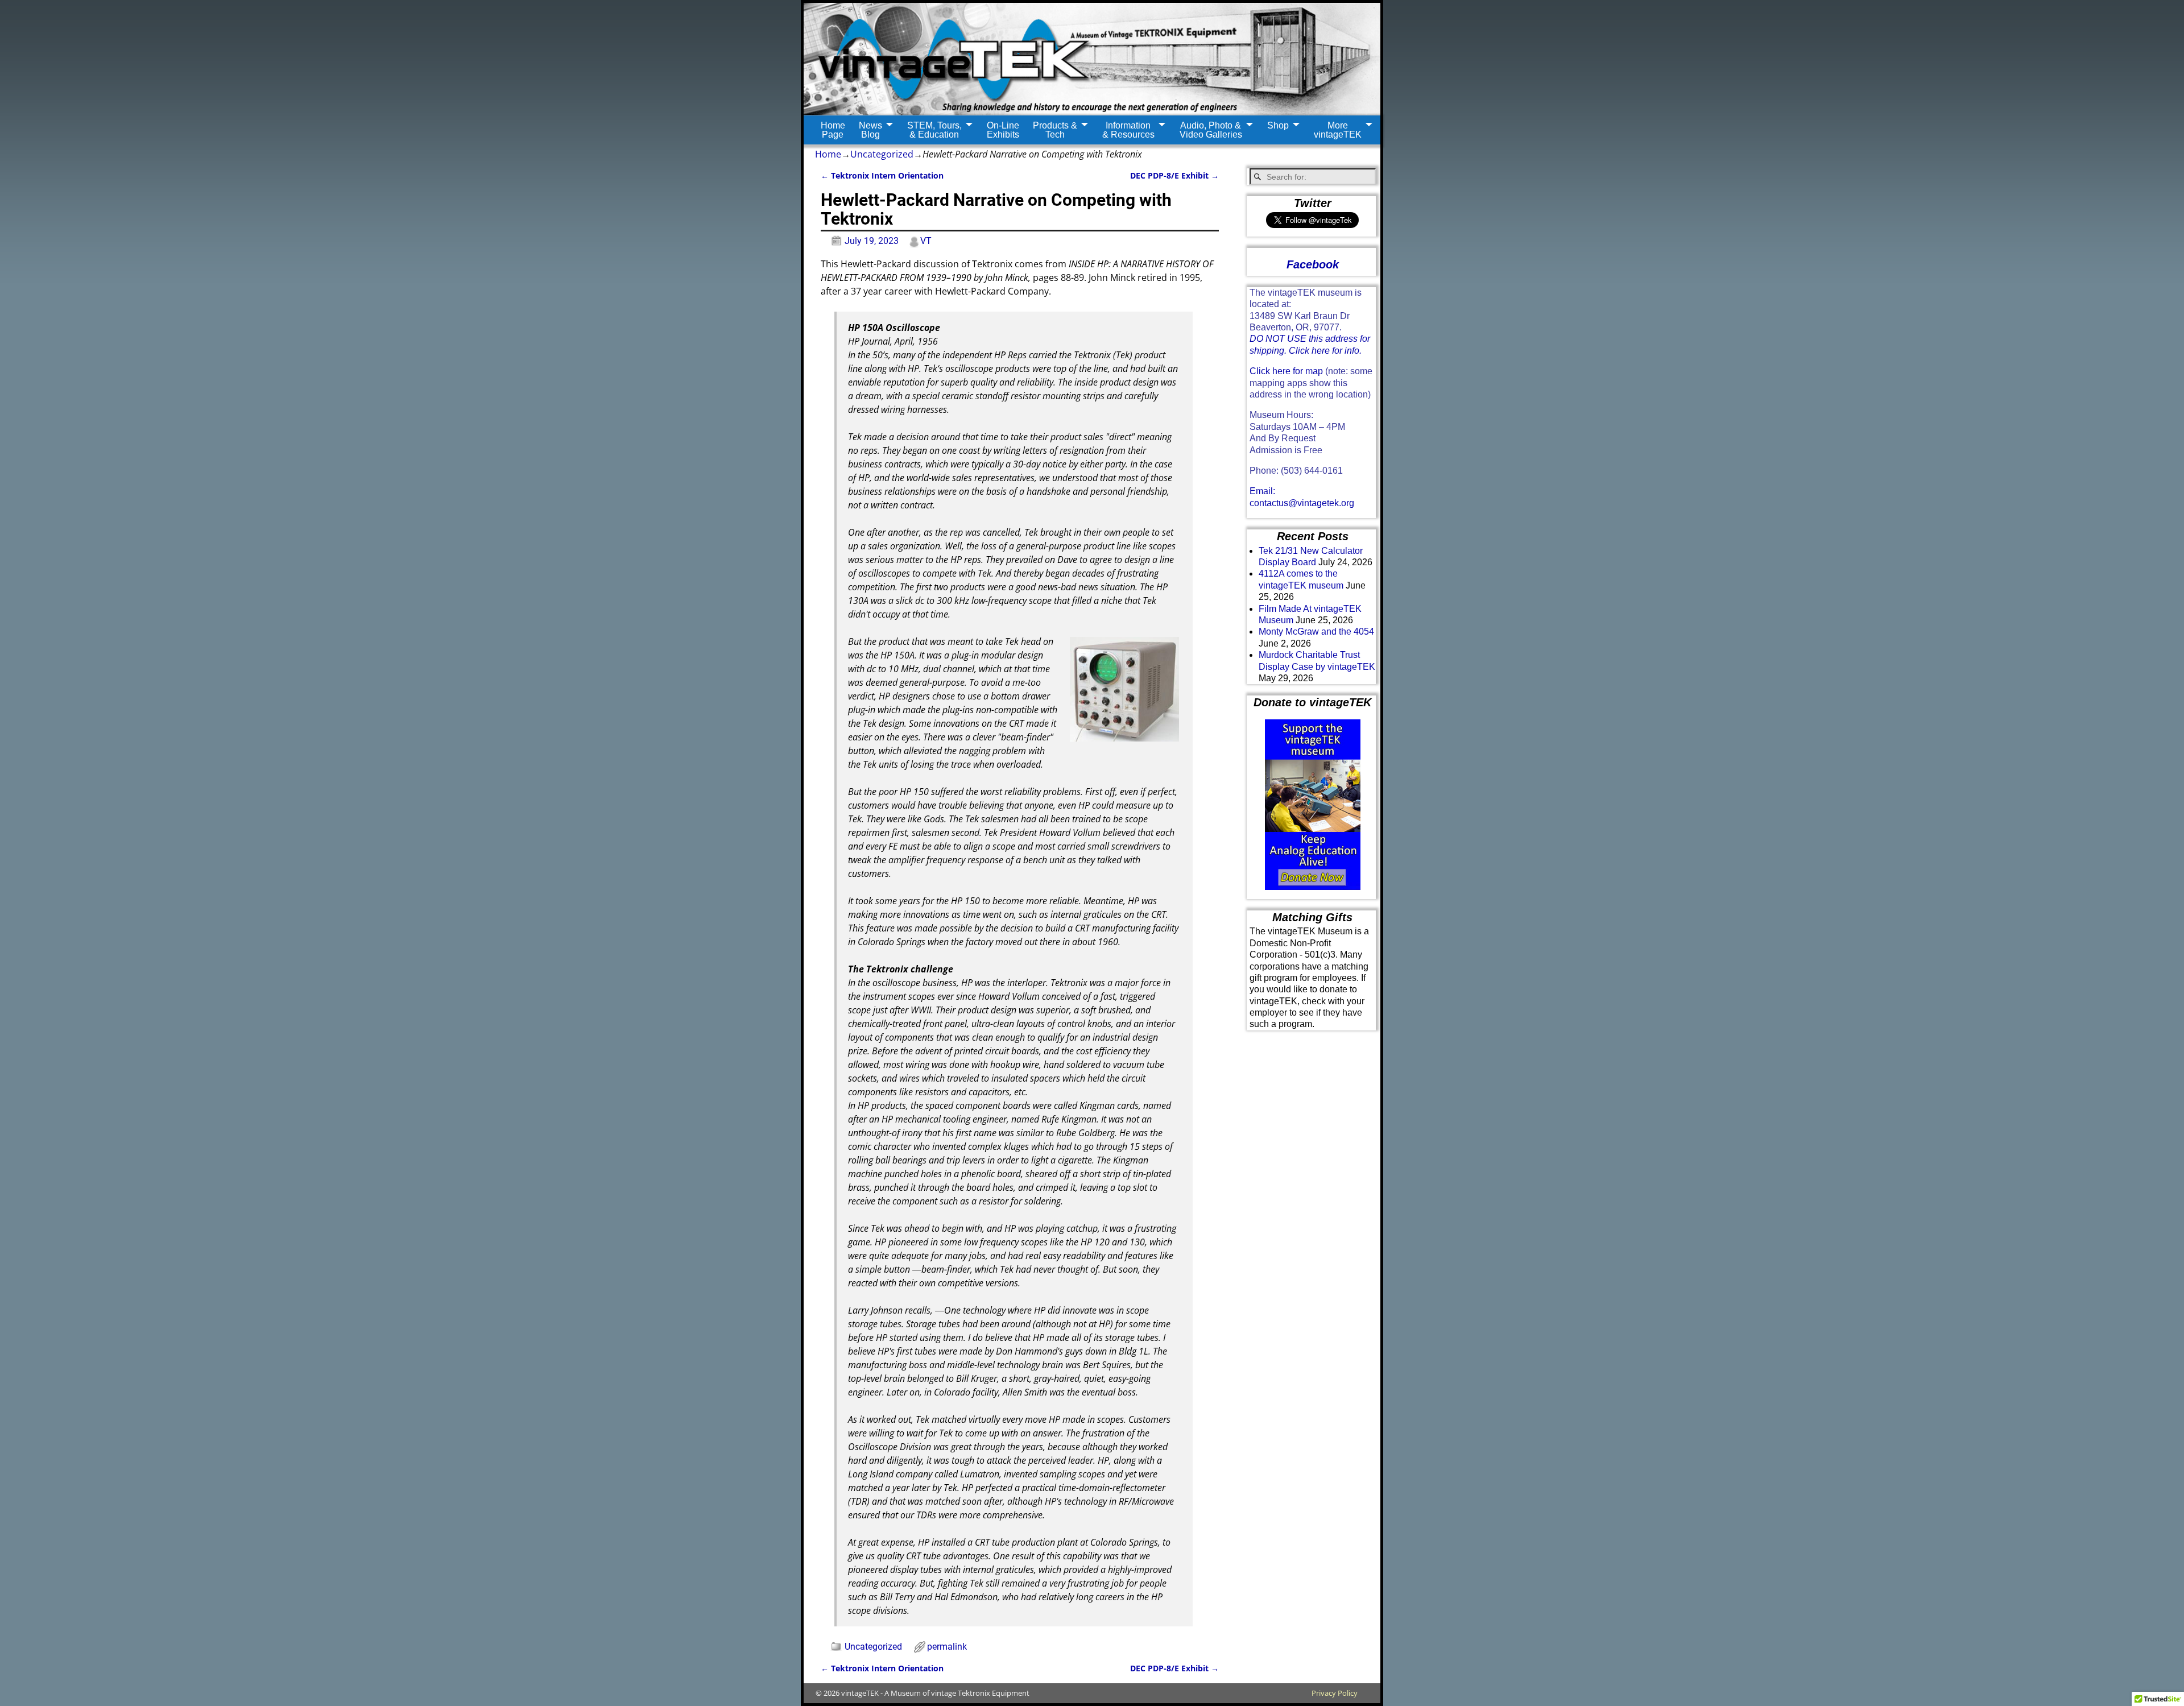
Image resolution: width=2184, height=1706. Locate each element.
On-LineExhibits (1003, 130)
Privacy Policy (1335, 1693)
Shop (1278, 125)
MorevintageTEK (1338, 130)
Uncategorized (882, 154)
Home (828, 154)
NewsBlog (870, 130)
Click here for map (1286, 371)
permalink (947, 1647)
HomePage (833, 130)
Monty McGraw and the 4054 (1316, 632)
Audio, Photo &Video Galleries (1211, 130)
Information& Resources (1128, 130)
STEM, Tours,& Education (934, 130)
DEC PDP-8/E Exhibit (1174, 175)
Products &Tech (1055, 130)
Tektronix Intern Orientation (882, 175)
